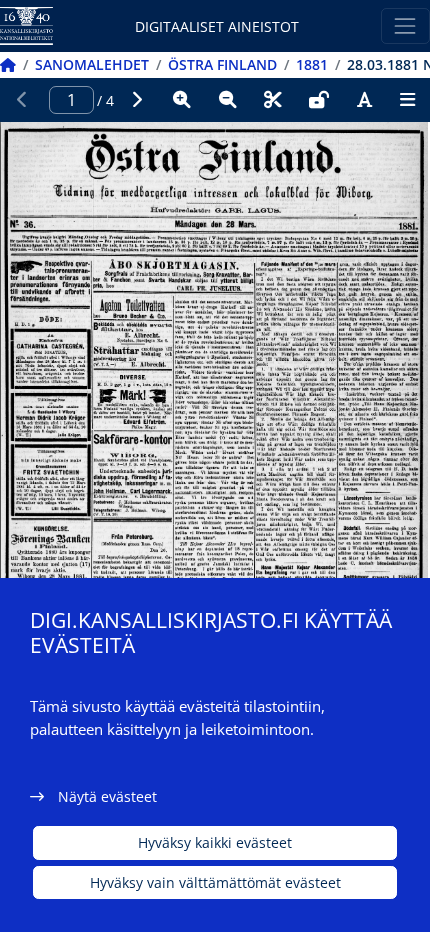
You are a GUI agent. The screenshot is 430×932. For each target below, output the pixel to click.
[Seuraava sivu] (137, 100)
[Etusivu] (8, 64)
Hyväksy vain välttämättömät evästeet (215, 882)
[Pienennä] (228, 100)
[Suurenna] (182, 100)
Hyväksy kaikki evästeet (215, 842)
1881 (312, 64)
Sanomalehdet (92, 64)
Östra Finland (222, 64)
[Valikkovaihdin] (405, 25)
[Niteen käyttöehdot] (319, 100)
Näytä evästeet (107, 796)
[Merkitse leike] (273, 100)
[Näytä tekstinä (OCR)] (365, 100)
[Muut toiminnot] (407, 100)
